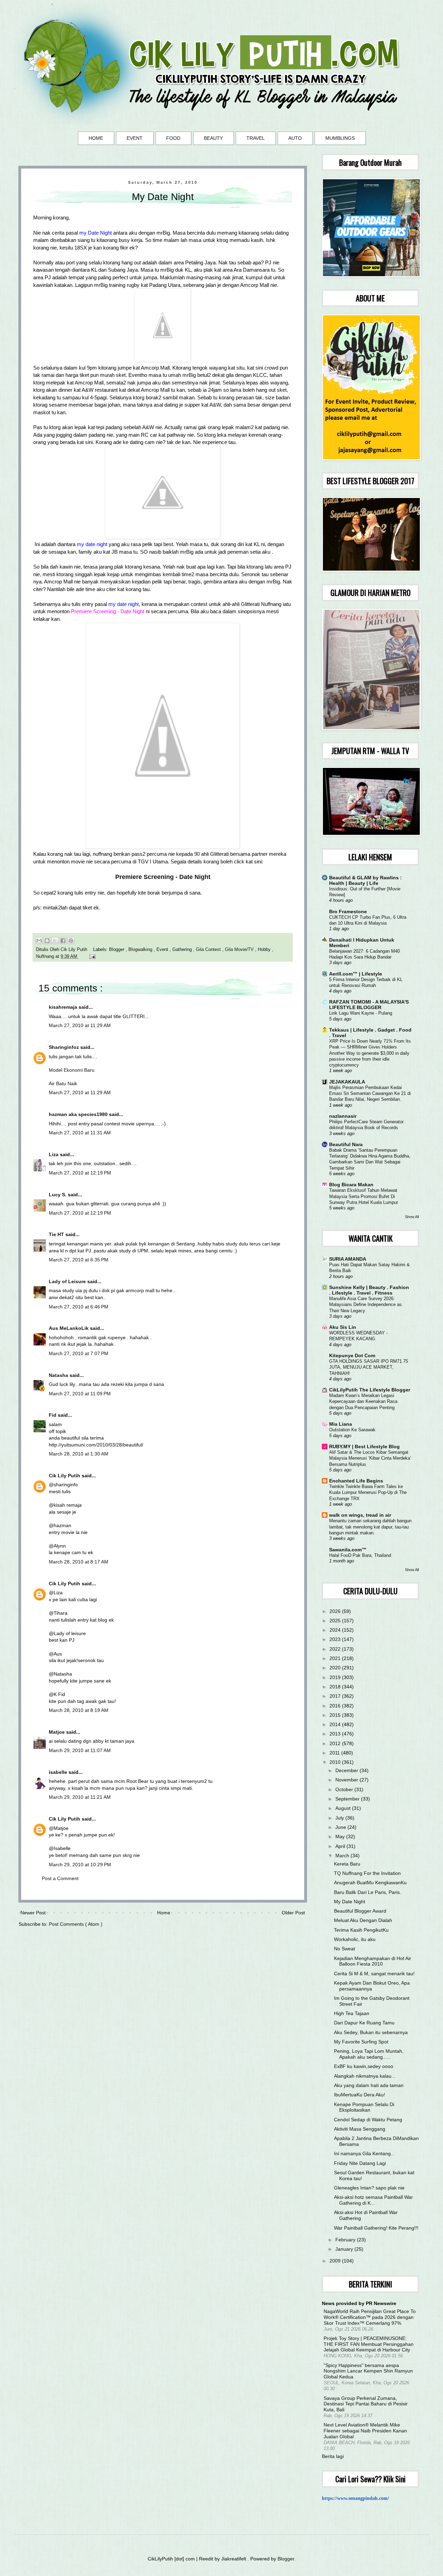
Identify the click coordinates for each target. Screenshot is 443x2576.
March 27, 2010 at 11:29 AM (80, 1025)
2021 (336, 1658)
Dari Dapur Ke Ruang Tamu (364, 2023)
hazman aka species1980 (79, 1114)
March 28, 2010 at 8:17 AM (79, 1562)
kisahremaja (64, 1007)
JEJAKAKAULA (347, 1082)
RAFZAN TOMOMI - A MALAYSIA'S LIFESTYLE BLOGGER (369, 1005)
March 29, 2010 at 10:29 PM (80, 1865)
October (345, 1789)
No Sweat (345, 1949)
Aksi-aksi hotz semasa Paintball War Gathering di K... (373, 2200)
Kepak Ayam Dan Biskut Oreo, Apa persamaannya (372, 1986)
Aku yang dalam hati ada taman (369, 2085)
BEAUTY (213, 138)
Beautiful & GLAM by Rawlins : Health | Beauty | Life (365, 880)
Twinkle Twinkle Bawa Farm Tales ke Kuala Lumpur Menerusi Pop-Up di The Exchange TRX (368, 1493)
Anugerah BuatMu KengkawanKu (370, 1883)
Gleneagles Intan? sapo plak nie (369, 2188)
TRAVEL (256, 138)
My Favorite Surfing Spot (361, 2042)
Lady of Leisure (68, 1281)
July (340, 1818)
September (348, 1799)
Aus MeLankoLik (69, 1328)
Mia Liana (341, 1424)
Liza (54, 1154)
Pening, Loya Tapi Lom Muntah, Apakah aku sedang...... (369, 2054)
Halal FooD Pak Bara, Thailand (360, 1555)
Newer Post (33, 1913)
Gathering (183, 950)
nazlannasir (343, 1116)
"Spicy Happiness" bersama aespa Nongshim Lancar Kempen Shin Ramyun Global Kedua (368, 2371)
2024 (336, 1630)
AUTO (295, 138)
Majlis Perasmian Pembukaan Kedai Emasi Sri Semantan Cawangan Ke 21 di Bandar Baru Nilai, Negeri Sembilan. (370, 1094)
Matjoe (57, 1732)
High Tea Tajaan (352, 2013)
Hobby (265, 950)
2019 (336, 1677)
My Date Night (350, 1902)
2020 (336, 1668)
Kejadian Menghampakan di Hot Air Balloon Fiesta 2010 (373, 1961)
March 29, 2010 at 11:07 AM (80, 1750)
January (345, 2249)
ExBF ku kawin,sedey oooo (364, 2066)
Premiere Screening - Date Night (163, 877)
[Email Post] (91, 956)
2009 (336, 2261)
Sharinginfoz (65, 1047)
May (341, 1836)
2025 (336, 1621)
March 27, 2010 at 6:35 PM (79, 1260)
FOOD (173, 138)
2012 (336, 1743)
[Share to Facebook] (63, 941)
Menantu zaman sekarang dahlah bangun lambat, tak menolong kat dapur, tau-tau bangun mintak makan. (370, 1527)
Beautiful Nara (346, 1144)
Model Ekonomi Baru (72, 1070)
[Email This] (39, 941)
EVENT (135, 138)
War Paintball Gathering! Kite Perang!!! (376, 2228)
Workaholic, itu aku (355, 1939)
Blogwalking (141, 950)
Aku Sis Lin (343, 1327)
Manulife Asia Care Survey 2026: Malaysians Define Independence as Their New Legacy (365, 1305)
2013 (336, 1734)
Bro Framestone (348, 911)
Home (164, 1913)
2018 (336, 1687)
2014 (336, 1724)
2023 (336, 1639)
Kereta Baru (347, 1864)
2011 (335, 1753)
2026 (336, 1611)
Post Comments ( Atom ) (76, 1924)
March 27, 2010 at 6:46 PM (79, 1307)
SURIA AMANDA (348, 1259)
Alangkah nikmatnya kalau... (365, 2076)
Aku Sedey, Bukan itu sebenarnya (371, 2032)
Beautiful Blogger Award (360, 1911)
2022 (336, 1649)
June (341, 1827)
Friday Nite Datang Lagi (360, 2163)
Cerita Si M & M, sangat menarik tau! (374, 1974)
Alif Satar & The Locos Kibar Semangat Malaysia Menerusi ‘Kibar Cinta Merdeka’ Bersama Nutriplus (370, 1458)
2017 (336, 1696)
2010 (336, 1762)
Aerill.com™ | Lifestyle (356, 974)
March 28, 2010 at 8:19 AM (79, 1710)
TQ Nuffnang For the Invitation (367, 1873)
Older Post (293, 1913)
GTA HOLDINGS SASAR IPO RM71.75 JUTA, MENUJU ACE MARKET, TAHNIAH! (369, 1367)
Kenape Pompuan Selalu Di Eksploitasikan (364, 2107)
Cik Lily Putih (65, 1476)
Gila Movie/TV (240, 950)
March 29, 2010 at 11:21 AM (80, 1797)
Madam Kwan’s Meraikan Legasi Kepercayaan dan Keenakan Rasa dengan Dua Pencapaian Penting (363, 1402)
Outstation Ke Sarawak (352, 1430)
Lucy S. (58, 1195)
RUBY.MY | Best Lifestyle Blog (364, 1446)
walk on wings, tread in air (360, 1515)
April (341, 1846)
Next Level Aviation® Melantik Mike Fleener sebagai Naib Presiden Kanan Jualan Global (365, 2431)
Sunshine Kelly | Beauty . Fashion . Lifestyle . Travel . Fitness (369, 1290)
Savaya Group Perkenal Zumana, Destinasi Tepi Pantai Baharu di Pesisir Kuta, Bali (366, 2404)
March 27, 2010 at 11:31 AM (80, 1133)
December (347, 1770)
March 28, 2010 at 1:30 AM (79, 1454)
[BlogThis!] (47, 941)
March (343, 1856)
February (346, 2240)
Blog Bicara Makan (351, 1185)
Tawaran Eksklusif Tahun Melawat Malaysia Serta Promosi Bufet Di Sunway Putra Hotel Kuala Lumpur (364, 1196)
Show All (412, 1217)
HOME (96, 138)
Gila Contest (209, 950)
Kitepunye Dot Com (352, 1355)
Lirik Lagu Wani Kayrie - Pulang (361, 1013)
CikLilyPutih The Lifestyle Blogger (370, 1390)
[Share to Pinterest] (71, 941)
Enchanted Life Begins (356, 1481)
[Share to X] (55, 941)
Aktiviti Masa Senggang (360, 2129)
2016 (336, 1706)
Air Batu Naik (63, 1083)
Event (163, 950)
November (347, 1780)
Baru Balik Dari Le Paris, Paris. (368, 1892)
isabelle (59, 1772)
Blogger (117, 950)
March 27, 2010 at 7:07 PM (79, 1353)
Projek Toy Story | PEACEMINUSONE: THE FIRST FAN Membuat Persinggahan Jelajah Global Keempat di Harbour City (369, 2344)
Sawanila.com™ (348, 1550)
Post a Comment (60, 1878)
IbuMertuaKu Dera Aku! (360, 2095)
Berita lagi (333, 2456)
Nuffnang (46, 956)
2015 (336, 1715)
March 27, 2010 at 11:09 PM (80, 1394)
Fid (53, 1415)
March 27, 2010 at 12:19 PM (80, 1173)
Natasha (59, 1375)
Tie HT (57, 1234)
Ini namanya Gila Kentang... (364, 2153)
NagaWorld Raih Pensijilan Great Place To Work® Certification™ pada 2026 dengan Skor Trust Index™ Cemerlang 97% (370, 2317)
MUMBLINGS (340, 138)
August (344, 1808)
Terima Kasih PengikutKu (361, 1930)
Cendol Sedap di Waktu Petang (368, 2120)
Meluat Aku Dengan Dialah (363, 1920)
